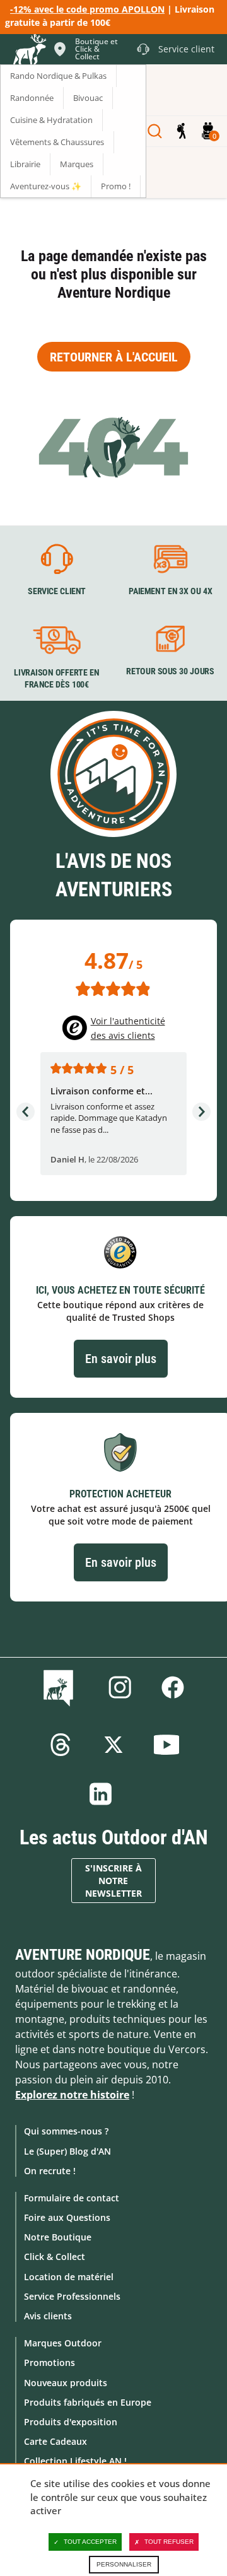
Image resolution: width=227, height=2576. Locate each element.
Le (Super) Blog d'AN (67, 2151)
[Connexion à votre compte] (181, 131)
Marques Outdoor (63, 2343)
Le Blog (61, 1687)
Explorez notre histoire (72, 2095)
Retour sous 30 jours (170, 671)
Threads (61, 1745)
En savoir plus (121, 1359)
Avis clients (48, 2316)
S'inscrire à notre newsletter (113, 1881)
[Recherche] (155, 131)
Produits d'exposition (71, 2422)
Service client (57, 591)
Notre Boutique (58, 2237)
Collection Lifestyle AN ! (75, 2461)
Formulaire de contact (72, 2198)
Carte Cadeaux (55, 2441)
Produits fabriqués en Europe (88, 2402)
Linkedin (101, 1794)
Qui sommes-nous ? (66, 2131)
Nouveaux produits (66, 2383)
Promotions (49, 2362)
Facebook (173, 1687)
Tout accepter (90, 2542)
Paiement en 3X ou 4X (171, 591)
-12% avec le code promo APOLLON (87, 9)
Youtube (166, 1745)
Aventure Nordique (83, 1955)
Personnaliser (124, 2564)
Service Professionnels (72, 2296)
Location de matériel (69, 2277)
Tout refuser (169, 2542)
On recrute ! (50, 2171)
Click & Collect (55, 2257)
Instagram (120, 1687)
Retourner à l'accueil (114, 357)
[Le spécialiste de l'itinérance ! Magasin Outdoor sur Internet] (29, 51)
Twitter (113, 1745)
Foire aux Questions (67, 2217)
